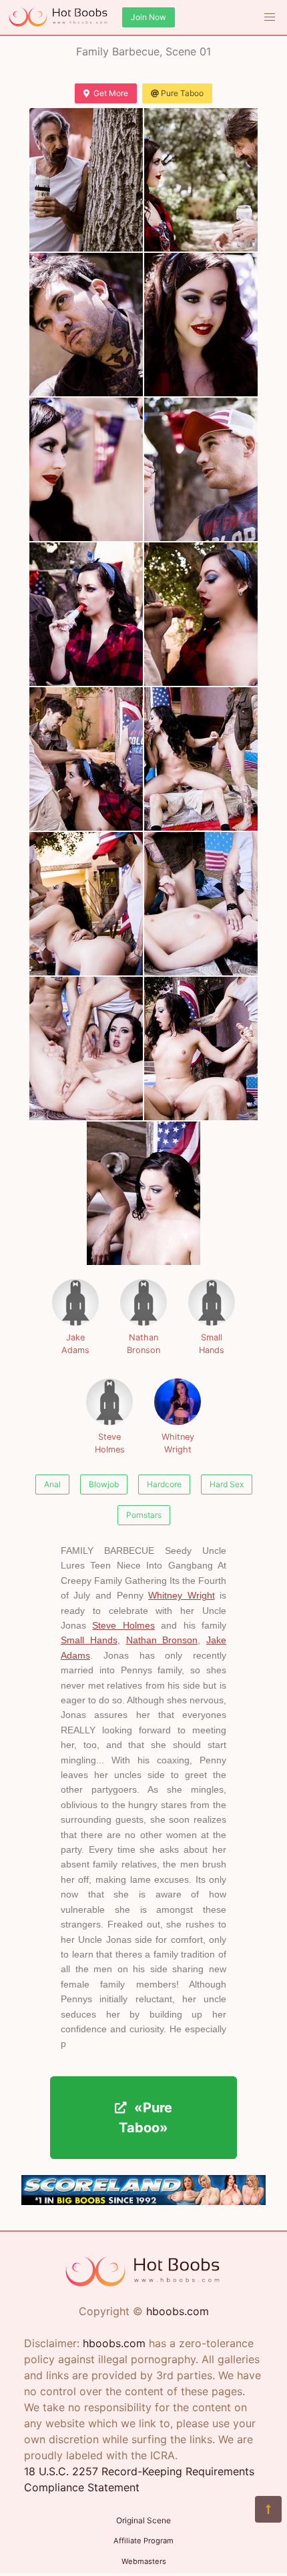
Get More (111, 93)
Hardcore (164, 1484)
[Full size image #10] (86, 904)
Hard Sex (227, 1484)
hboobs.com (178, 2311)
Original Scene (143, 2520)
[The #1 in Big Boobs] (143, 2201)
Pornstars (144, 1515)
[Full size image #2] (86, 325)
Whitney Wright (178, 1443)
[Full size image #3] (201, 325)
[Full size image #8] (86, 759)
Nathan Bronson (143, 1344)
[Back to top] (268, 2509)
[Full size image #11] (201, 904)
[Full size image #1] (201, 180)
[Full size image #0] (86, 180)
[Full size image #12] (86, 1048)
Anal (52, 1484)
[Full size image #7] (201, 614)
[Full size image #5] (201, 469)
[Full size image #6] (86, 614)
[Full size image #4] (86, 469)
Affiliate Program (143, 2541)
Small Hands (212, 1344)
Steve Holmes (110, 1443)
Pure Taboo (182, 93)
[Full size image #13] (201, 1048)
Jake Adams (75, 1344)
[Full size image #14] (143, 1193)
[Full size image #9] (201, 759)
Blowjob (104, 1484)
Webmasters (144, 2561)
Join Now (149, 17)
